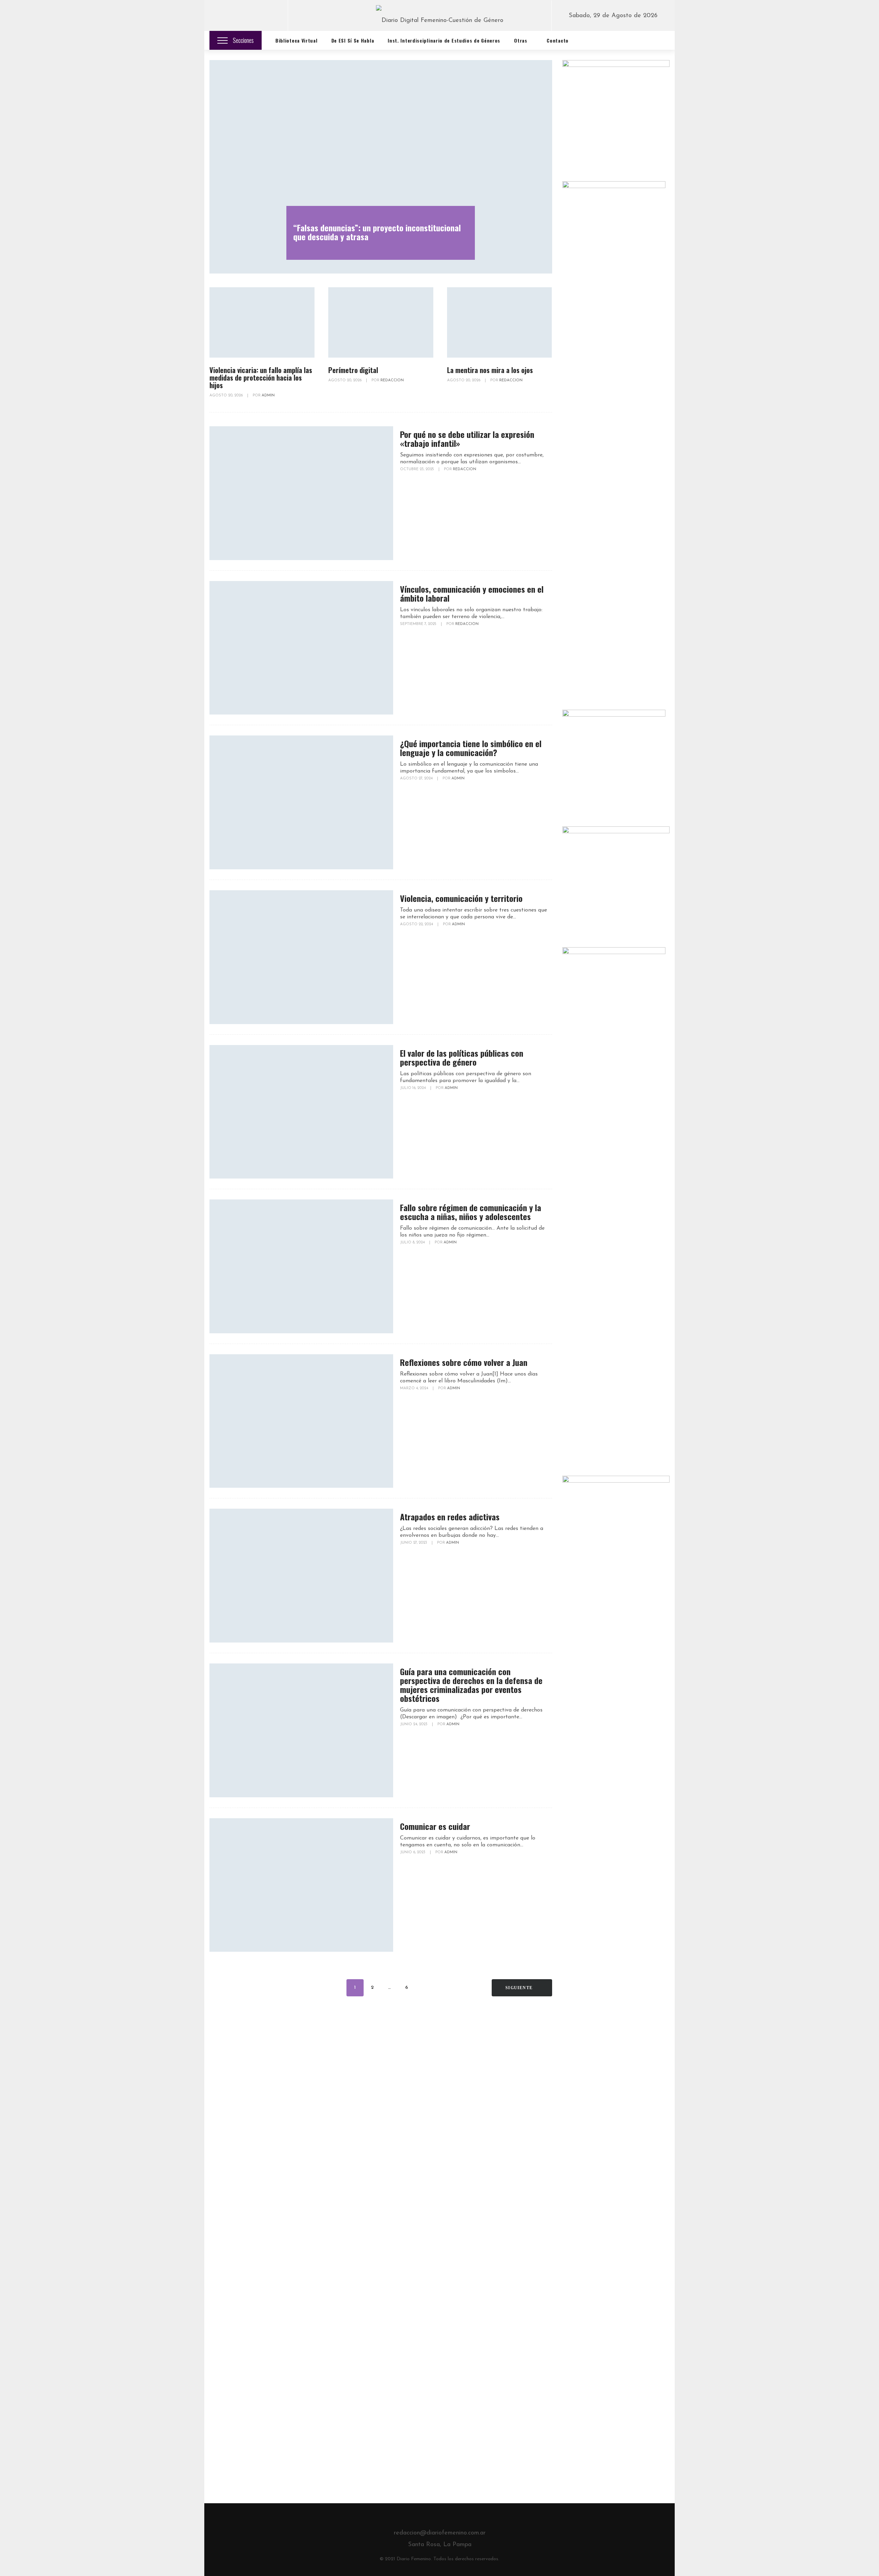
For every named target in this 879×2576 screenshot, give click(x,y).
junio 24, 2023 (414, 1724)
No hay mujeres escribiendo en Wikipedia (606, 2066)
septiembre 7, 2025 (419, 624)
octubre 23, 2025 (418, 469)
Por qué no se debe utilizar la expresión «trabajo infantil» (467, 439)
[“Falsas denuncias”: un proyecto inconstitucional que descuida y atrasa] (381, 167)
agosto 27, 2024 (417, 779)
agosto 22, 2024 (417, 924)
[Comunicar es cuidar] (301, 1885)
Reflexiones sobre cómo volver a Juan (464, 1362)
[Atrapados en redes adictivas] (301, 1576)
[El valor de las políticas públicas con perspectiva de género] (301, 1112)
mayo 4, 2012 (575, 2039)
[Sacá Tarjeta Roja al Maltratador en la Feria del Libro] (582, 2134)
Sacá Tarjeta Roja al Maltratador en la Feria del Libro (636, 2126)
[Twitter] (238, 16)
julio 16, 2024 (413, 1088)
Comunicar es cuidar (435, 1826)
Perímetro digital (353, 370)
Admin (268, 396)
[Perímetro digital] (381, 323)
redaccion (392, 380)
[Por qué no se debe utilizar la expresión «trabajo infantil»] (301, 493)
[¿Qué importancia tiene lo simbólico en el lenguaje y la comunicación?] (301, 802)
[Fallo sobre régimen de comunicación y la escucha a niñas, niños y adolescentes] (301, 1266)
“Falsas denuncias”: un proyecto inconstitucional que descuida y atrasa (377, 232)
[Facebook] (220, 16)
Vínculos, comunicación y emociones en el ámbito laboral (472, 593)
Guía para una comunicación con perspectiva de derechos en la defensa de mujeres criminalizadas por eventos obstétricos (471, 1685)
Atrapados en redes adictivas (450, 1517)
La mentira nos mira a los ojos (490, 370)
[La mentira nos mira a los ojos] (500, 323)
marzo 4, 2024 (415, 1388)
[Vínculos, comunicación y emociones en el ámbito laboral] (301, 648)
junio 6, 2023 (413, 1852)
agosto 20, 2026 (227, 396)
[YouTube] (255, 16)
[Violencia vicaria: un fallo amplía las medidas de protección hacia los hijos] (262, 323)
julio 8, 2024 (413, 1243)
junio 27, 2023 (414, 1543)
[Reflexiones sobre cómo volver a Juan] (301, 1421)
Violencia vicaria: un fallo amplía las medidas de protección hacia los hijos (261, 378)
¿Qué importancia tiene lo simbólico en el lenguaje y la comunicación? (471, 748)
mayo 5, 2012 (575, 2095)
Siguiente (520, 1988)
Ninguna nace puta (589, 2013)
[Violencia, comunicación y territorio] (301, 957)
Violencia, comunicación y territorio (461, 898)
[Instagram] (272, 16)
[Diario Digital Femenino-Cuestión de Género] (440, 19)
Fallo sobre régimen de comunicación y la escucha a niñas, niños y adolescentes (471, 1212)
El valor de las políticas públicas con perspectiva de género (462, 1057)
